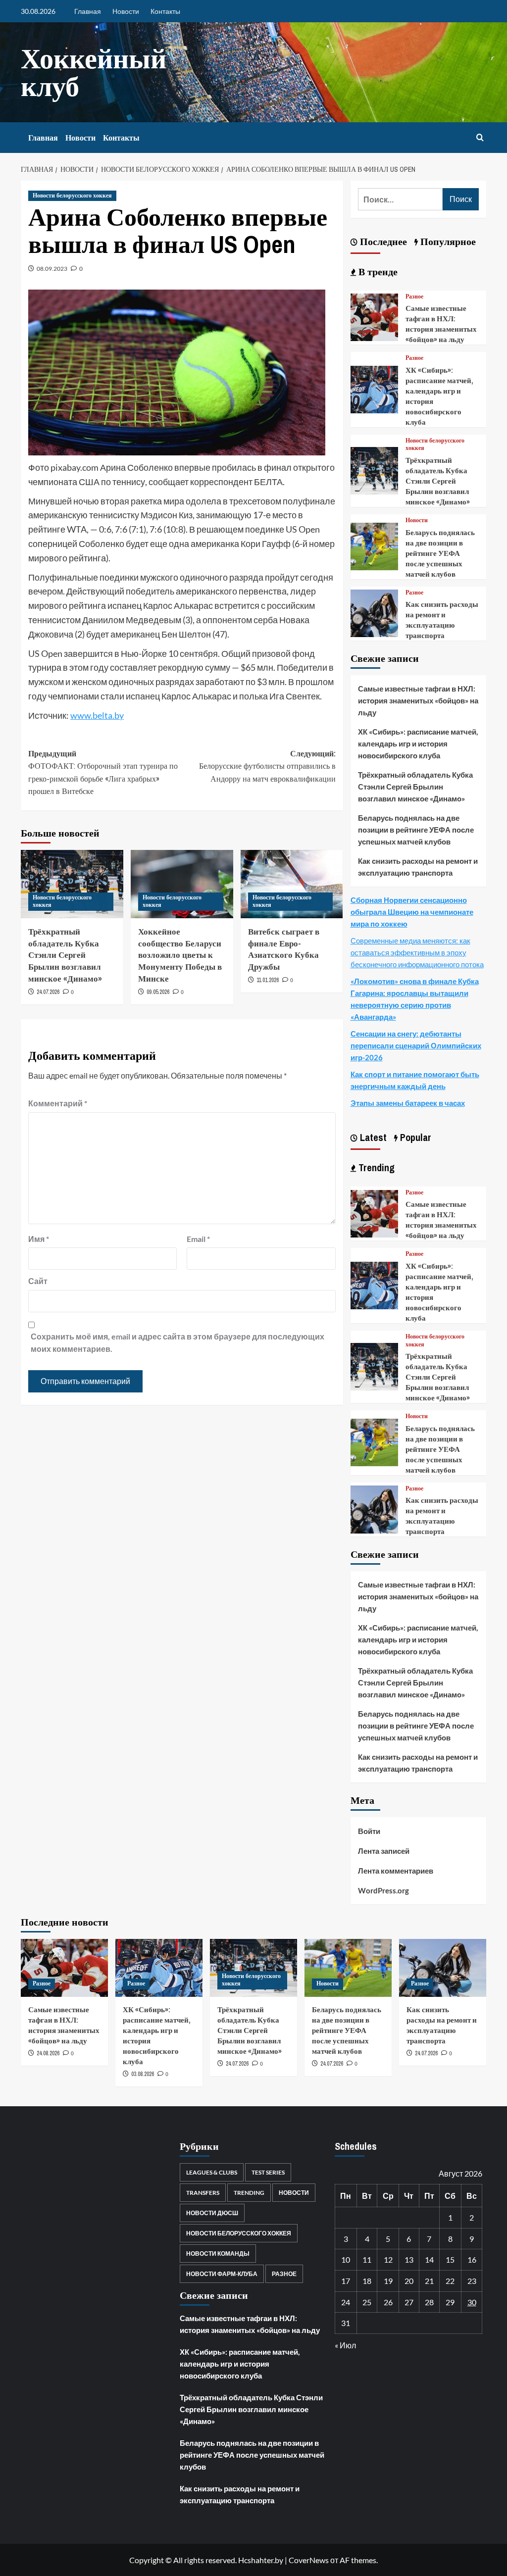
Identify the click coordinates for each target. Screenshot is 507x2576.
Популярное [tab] (447, 241)
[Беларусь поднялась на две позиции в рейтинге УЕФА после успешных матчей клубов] (374, 545)
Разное (414, 297)
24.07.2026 (48, 992)
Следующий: (267, 766)
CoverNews (309, 2560)
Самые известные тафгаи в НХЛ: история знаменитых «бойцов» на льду (441, 324)
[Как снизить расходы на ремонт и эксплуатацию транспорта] (374, 612)
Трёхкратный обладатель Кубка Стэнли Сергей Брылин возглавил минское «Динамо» (65, 955)
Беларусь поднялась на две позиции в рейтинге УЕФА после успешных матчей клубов (440, 553)
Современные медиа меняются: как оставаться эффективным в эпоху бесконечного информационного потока (417, 952)
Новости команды (218, 2254)
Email (198, 1239)
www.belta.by (97, 715)
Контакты (165, 11)
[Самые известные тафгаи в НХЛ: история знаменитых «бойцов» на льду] (374, 316)
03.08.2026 (143, 2074)
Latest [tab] (372, 1137)
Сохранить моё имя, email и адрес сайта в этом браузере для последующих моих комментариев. (177, 1343)
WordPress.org (383, 1890)
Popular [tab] (414, 1137)
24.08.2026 (48, 2053)
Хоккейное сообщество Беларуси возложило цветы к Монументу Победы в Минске (180, 955)
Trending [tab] (375, 1167)
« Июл (345, 2345)
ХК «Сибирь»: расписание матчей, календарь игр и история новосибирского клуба (418, 743)
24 (346, 2302)
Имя (39, 1239)
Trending (249, 2193)
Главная (88, 11)
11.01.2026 (268, 980)
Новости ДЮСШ (212, 2213)
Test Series (268, 2172)
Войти (369, 1831)
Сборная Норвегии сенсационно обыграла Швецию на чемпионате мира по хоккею (412, 912)
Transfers (203, 2193)
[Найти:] (400, 199)
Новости (126, 11)
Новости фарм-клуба (222, 2274)
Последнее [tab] (382, 241)
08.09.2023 (52, 269)
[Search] (480, 138)
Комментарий (58, 1103)
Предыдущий (103, 772)
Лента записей (384, 1851)
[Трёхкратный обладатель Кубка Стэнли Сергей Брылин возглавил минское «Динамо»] (374, 470)
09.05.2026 (158, 992)
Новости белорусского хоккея (72, 196)
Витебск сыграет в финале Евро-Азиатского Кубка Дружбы (284, 949)
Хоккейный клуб (94, 72)
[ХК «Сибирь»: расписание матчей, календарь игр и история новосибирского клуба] (374, 388)
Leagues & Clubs (212, 2172)
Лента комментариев (396, 1871)
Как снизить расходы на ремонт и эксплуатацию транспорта (442, 620)
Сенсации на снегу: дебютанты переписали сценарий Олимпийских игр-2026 (416, 1045)
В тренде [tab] (377, 272)
